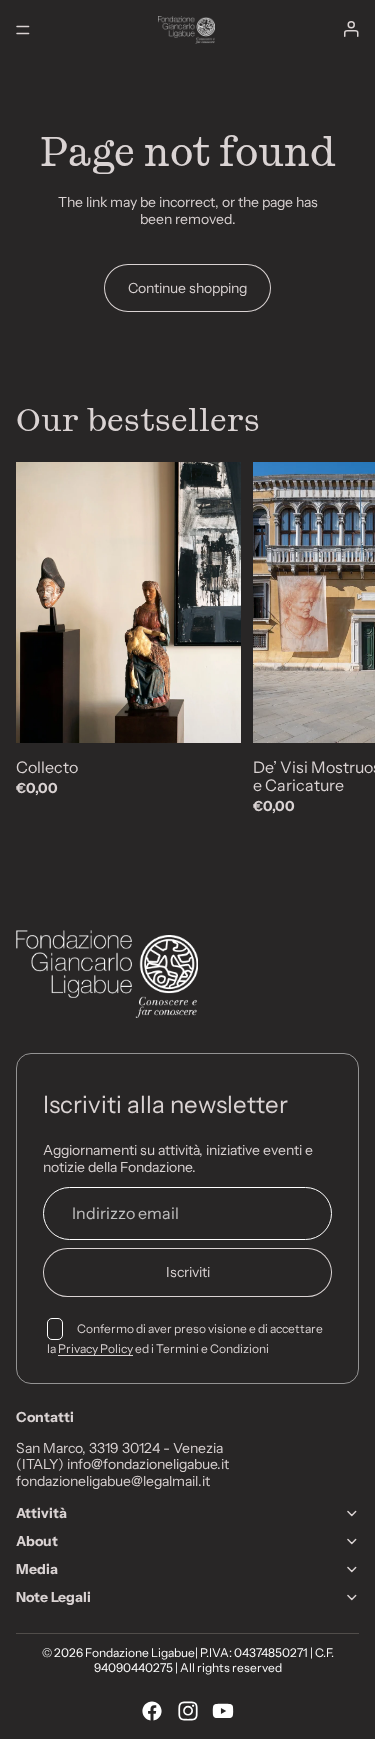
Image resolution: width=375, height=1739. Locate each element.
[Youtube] (223, 1711)
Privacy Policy (95, 1348)
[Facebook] (152, 1711)
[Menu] (23, 30)
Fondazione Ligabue (140, 1652)
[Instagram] (188, 1711)
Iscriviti (188, 1272)
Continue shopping (187, 288)
